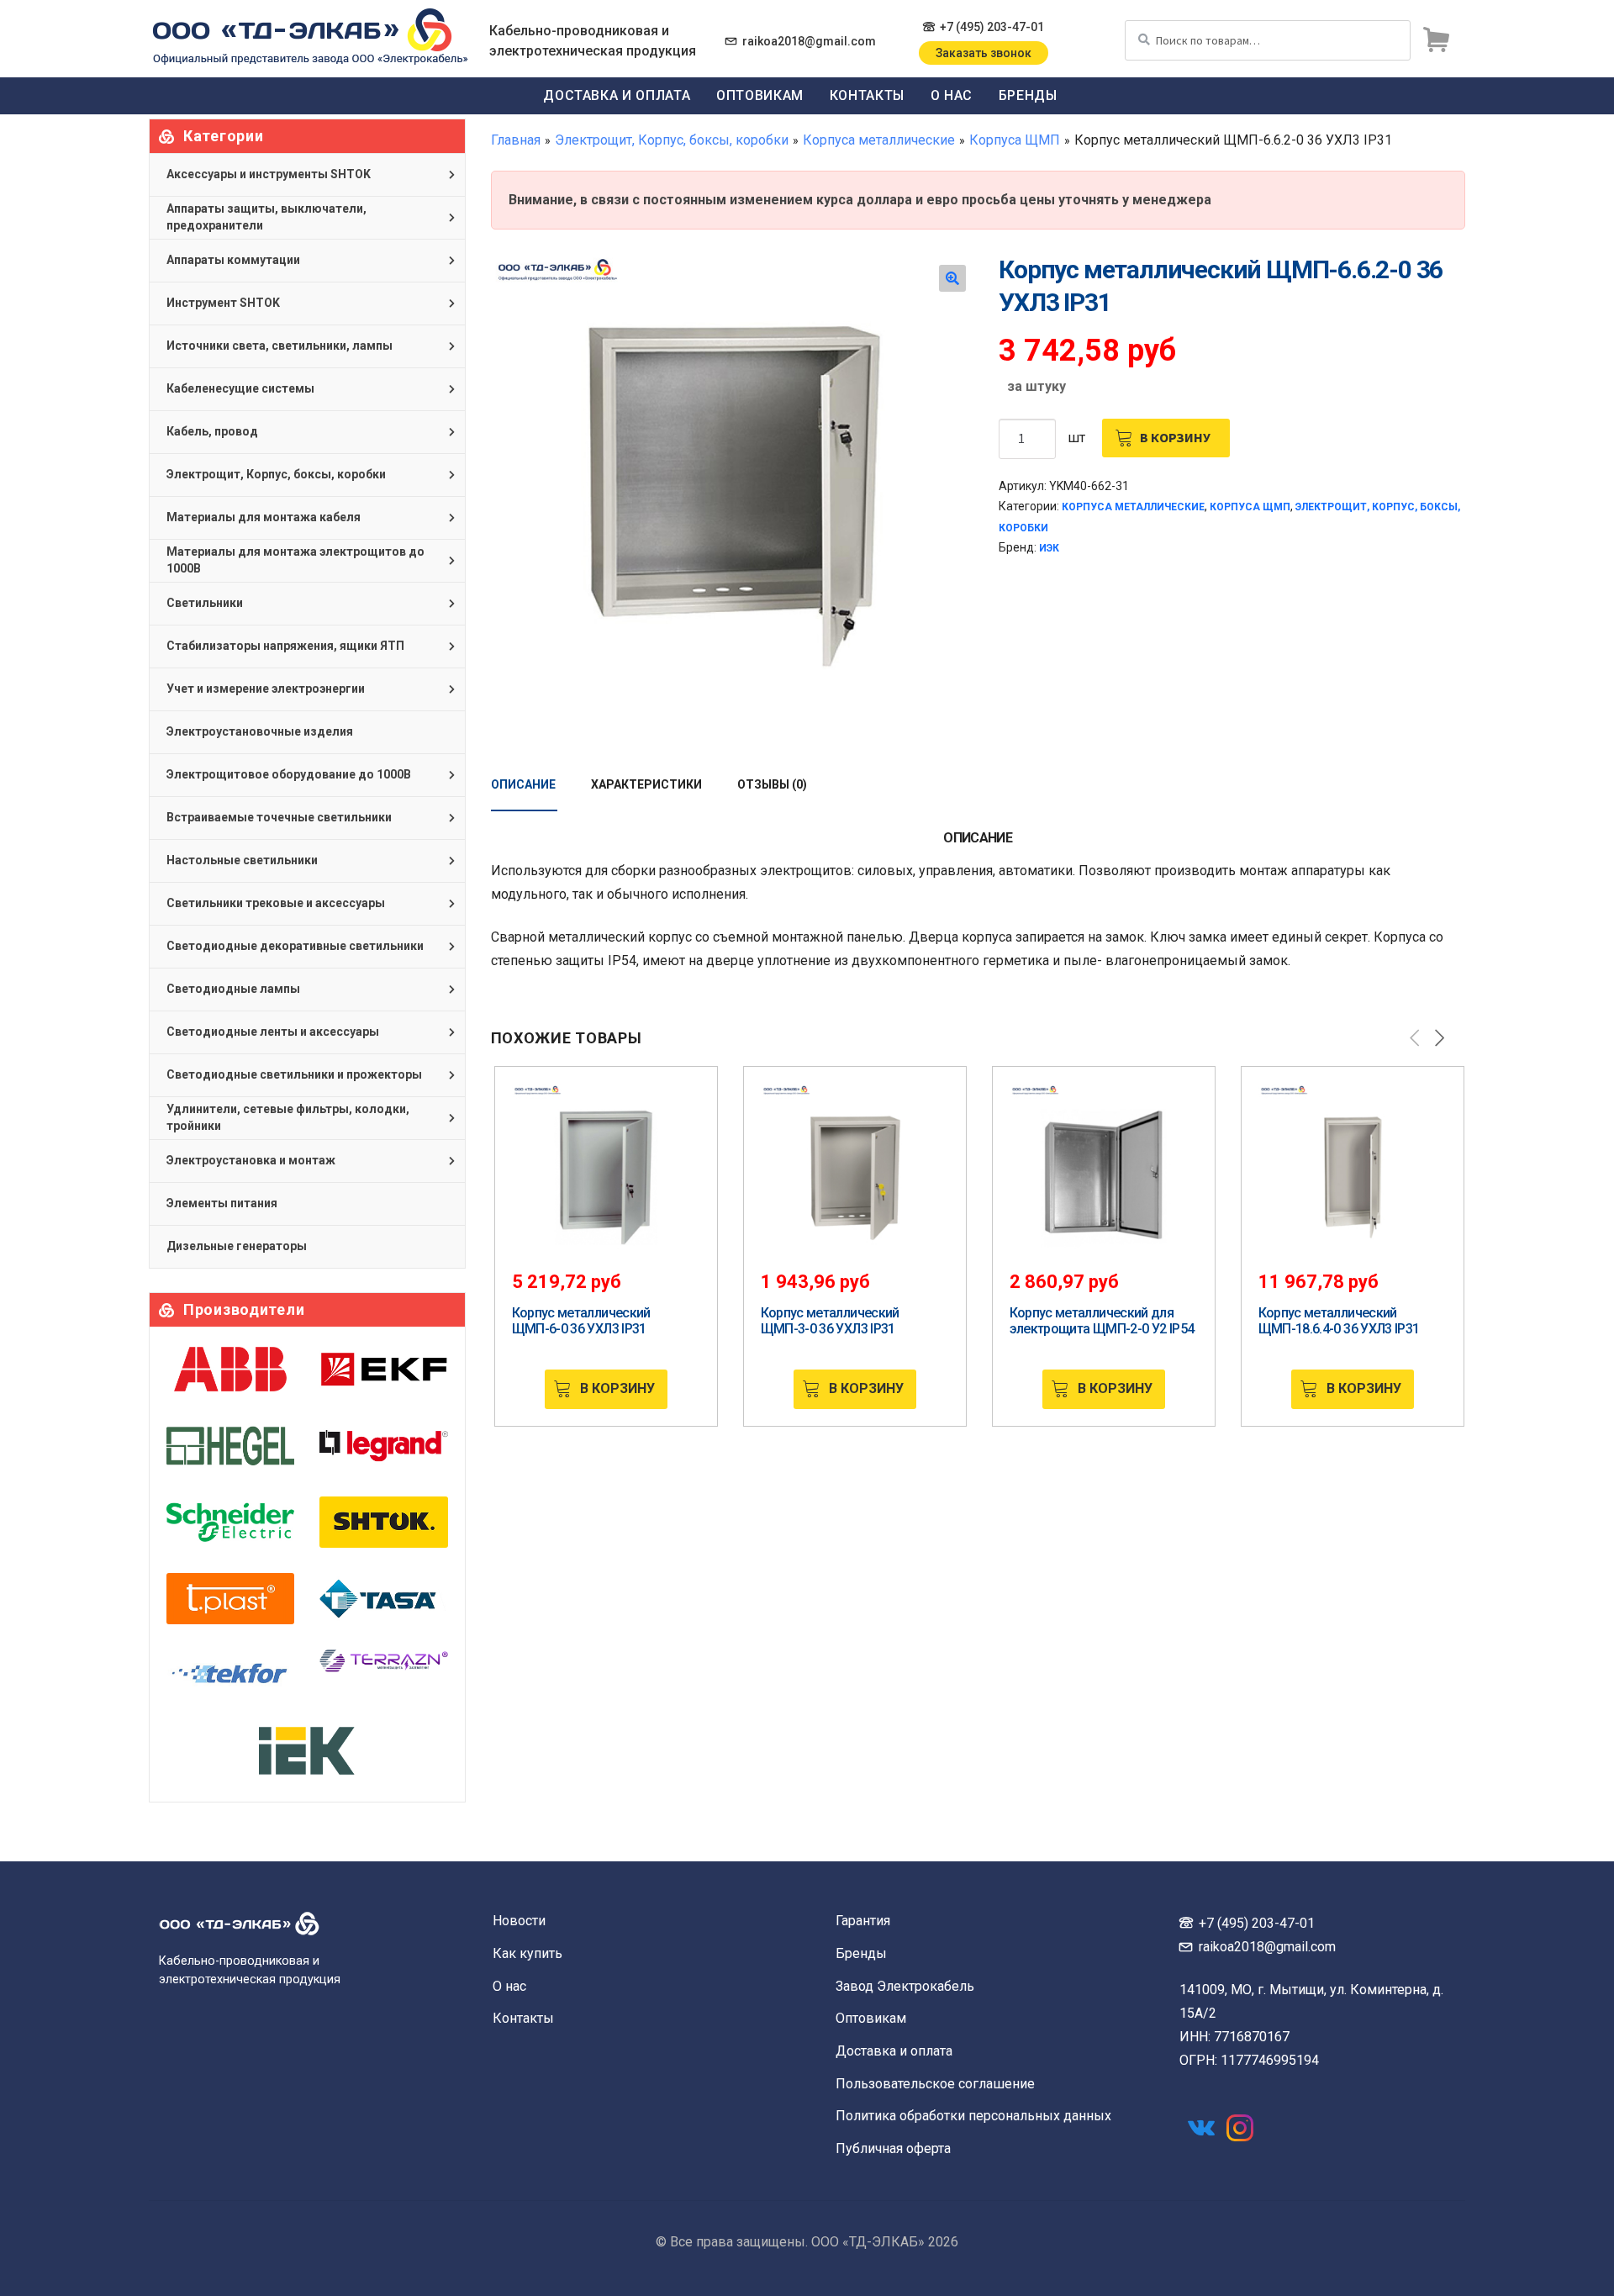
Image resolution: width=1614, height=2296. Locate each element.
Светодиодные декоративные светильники (295, 946)
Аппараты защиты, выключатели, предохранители (266, 217)
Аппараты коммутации (233, 260)
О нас (952, 95)
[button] (952, 278)
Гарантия (863, 1921)
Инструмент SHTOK (223, 303)
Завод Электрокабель (905, 1986)
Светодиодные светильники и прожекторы (294, 1074)
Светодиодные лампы (233, 989)
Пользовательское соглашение (935, 2084)
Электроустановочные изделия (260, 731)
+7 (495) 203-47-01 (992, 27)
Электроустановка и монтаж (251, 1160)
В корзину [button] (617, 1388)
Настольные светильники (242, 860)
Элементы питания (222, 1203)
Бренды (1028, 95)
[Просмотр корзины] (1436, 40)
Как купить (527, 1953)
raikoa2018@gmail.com (809, 41)
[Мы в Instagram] (1240, 2128)
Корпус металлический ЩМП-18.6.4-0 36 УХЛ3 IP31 (1339, 1321)
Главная (516, 140)
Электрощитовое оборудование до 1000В (289, 774)
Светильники (205, 603)
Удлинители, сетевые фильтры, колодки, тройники (288, 1117)
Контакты (867, 95)
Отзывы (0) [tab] (772, 784)
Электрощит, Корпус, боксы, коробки (672, 140)
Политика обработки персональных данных (973, 2116)
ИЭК (1049, 548)
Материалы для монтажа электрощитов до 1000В (295, 560)
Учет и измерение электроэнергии (266, 689)
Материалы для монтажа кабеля (264, 517)
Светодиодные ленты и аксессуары (273, 1032)
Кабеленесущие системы (240, 388)
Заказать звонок (984, 53)
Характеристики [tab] (646, 784)
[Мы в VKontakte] (1201, 2128)
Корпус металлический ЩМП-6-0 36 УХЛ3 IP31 (581, 1321)
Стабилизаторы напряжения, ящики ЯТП (285, 646)
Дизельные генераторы (237, 1246)
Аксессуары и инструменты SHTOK (269, 174)
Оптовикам (760, 95)
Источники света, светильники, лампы (280, 346)
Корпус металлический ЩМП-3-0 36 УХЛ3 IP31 (830, 1321)
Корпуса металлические (879, 140)
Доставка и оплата (617, 95)
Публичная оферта (893, 2148)
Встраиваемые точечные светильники (279, 817)
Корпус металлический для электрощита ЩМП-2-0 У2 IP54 (1102, 1321)
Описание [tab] (523, 784)
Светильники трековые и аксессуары (276, 903)
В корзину (1175, 437)
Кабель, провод (212, 431)
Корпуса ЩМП (1015, 140)
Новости (519, 1921)
